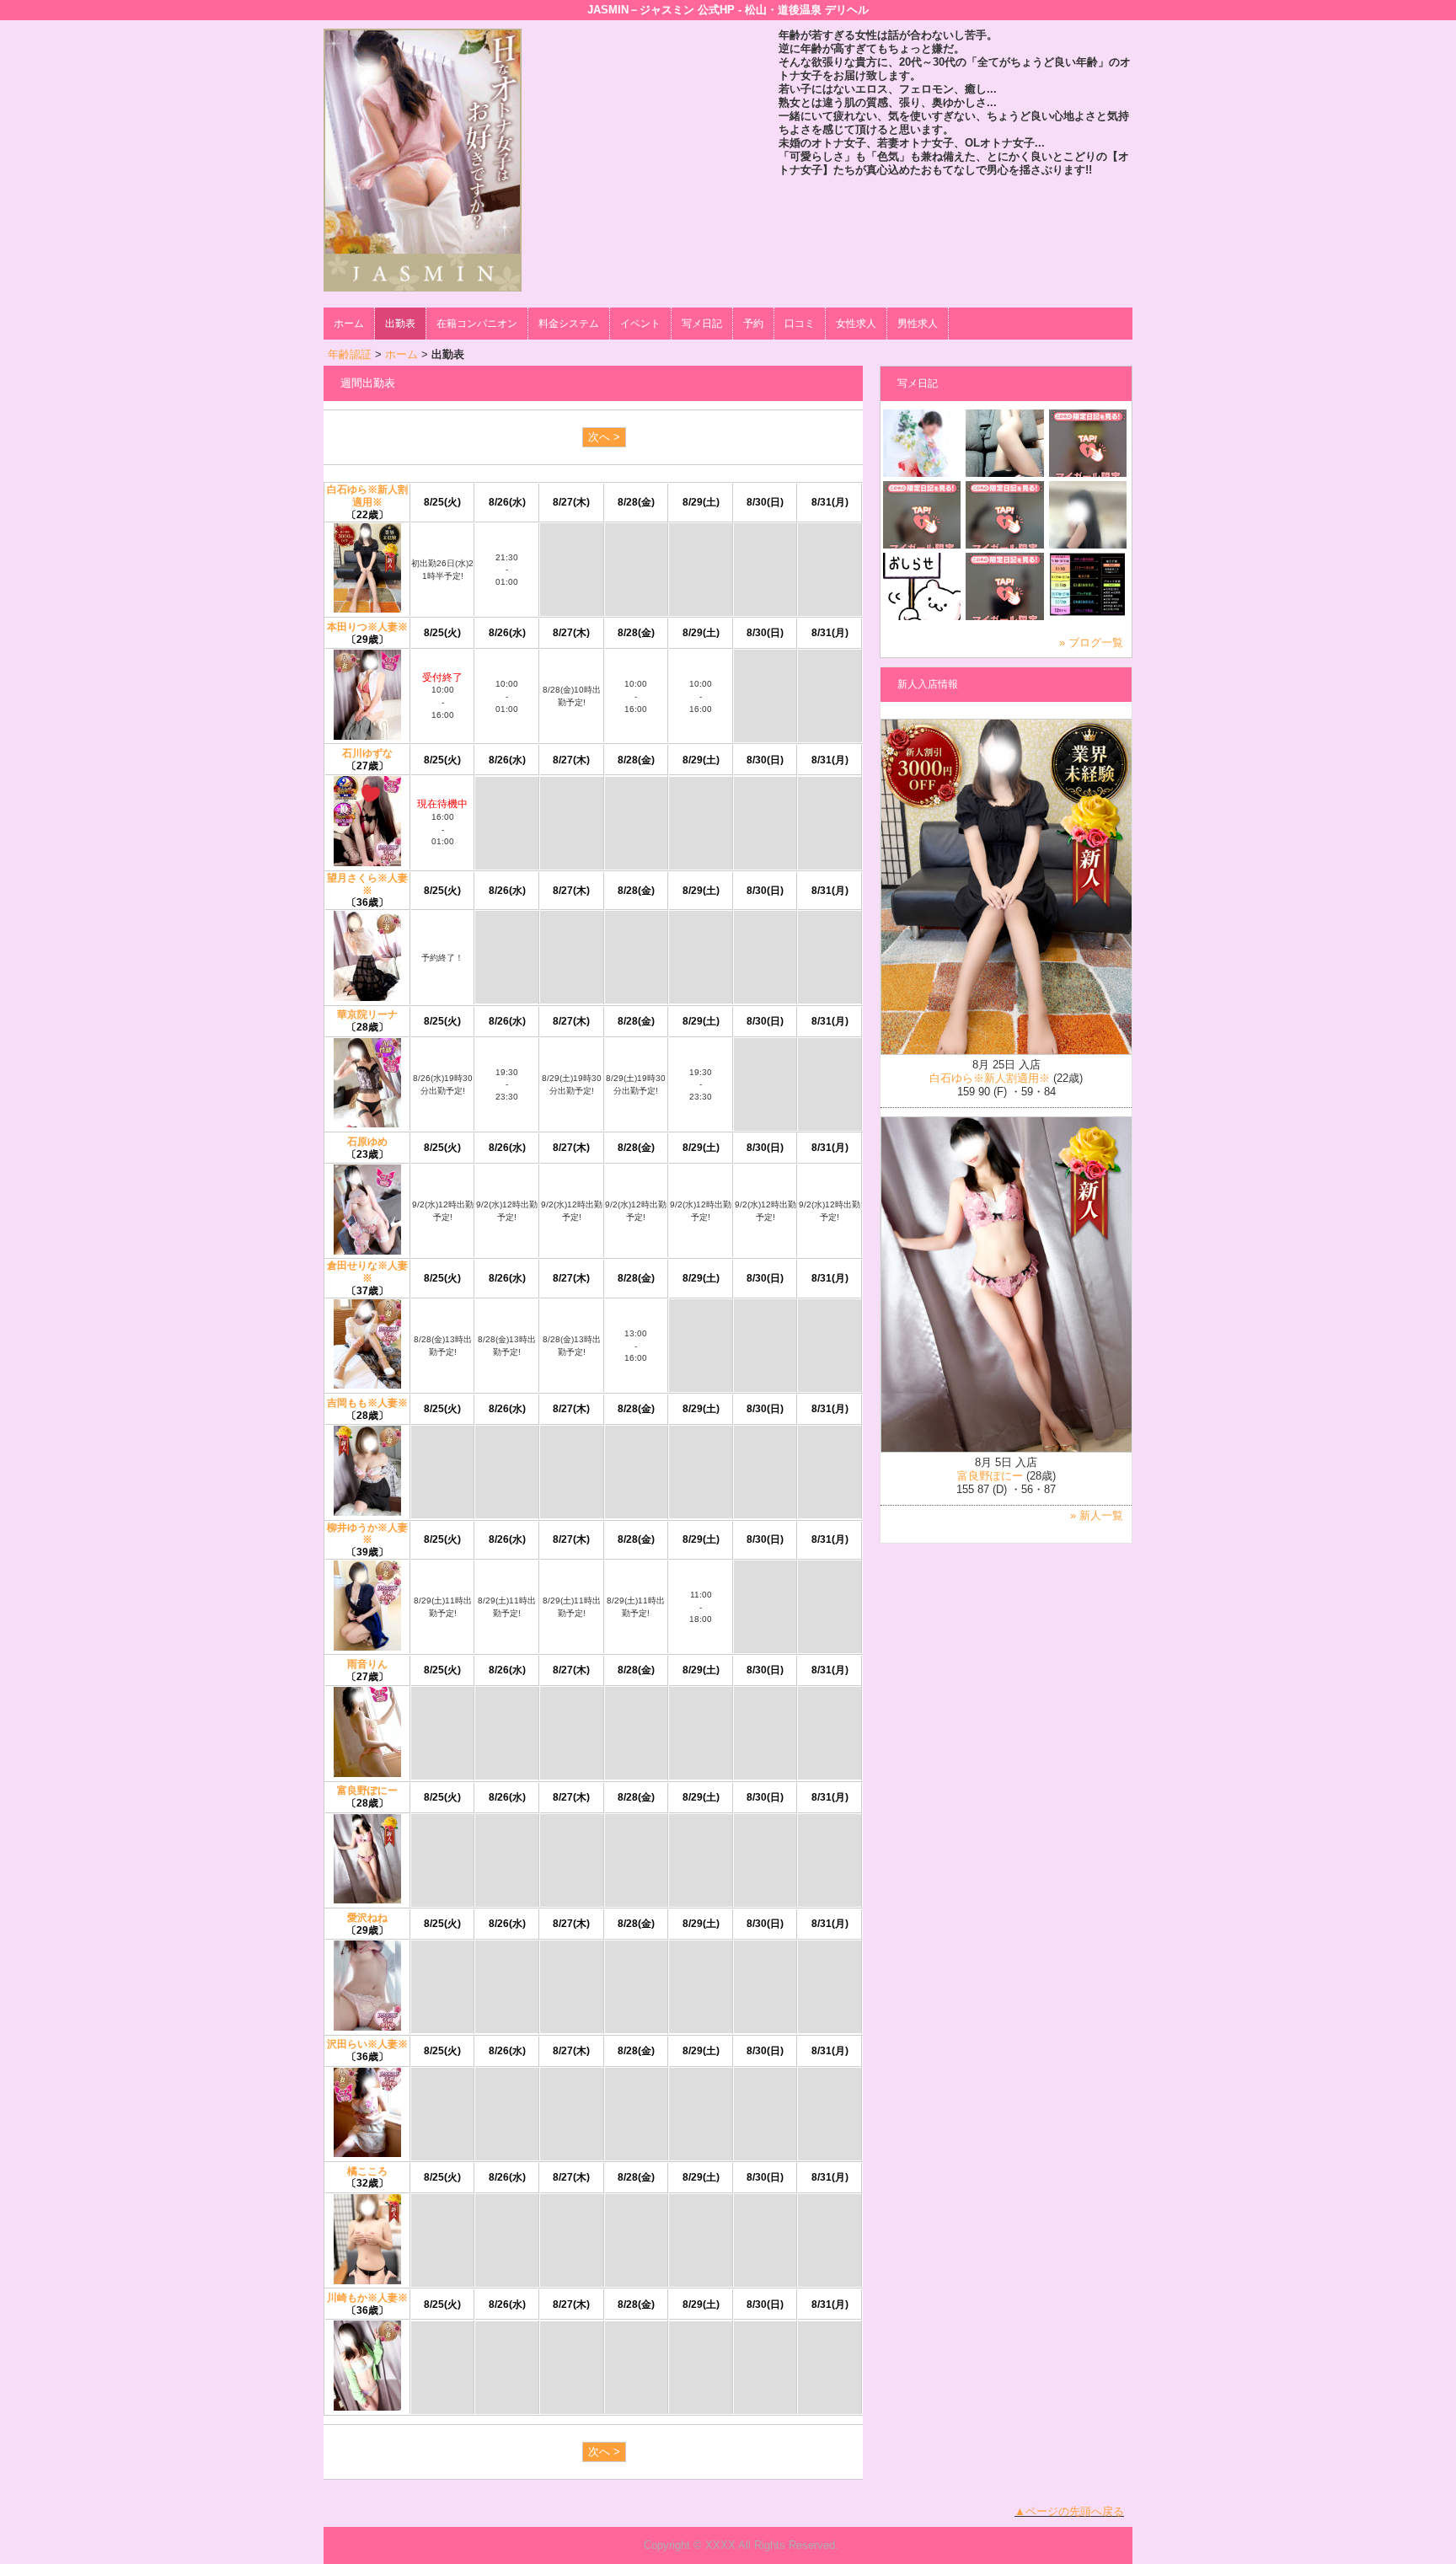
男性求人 (918, 324)
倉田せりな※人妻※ (367, 1272)
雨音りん (367, 1664)
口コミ (800, 324)
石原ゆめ (367, 1142)
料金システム (569, 324)
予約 (753, 324)
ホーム (349, 324)
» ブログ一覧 (1091, 642)
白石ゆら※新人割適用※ (367, 496)
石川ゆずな (367, 753)
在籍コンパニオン (477, 324)
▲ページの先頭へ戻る (1069, 2511)
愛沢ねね (367, 1918)
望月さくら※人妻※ (367, 884)
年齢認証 (350, 354)
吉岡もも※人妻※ (367, 1403)
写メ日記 (702, 324)
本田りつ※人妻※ (367, 627)
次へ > (604, 437)
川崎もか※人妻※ (367, 2298)
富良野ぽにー (367, 1791)
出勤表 (400, 324)
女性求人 (856, 324)
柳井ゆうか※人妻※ (367, 1534)
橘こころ (367, 2171)
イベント (640, 324)
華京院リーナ (367, 1014)
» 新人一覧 (1097, 1515)
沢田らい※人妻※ (367, 2044)
